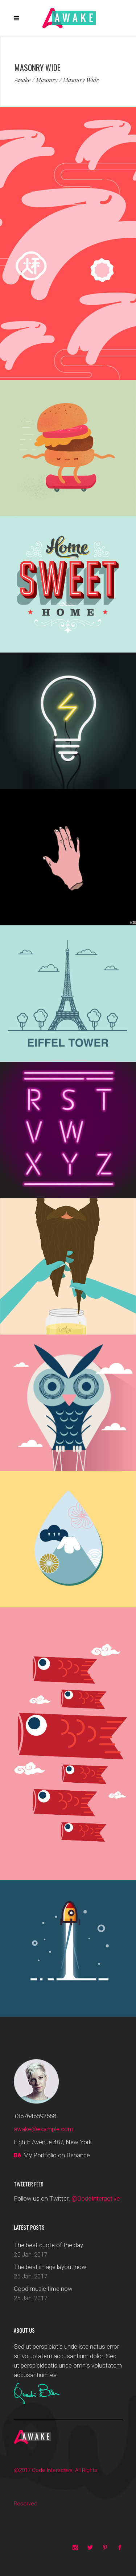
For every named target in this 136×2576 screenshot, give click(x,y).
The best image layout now (50, 2267)
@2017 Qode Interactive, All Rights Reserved (55, 2487)
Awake (22, 80)
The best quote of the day (48, 2245)
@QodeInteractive (96, 2198)
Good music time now (43, 2289)
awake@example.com (44, 2129)
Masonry (47, 80)
